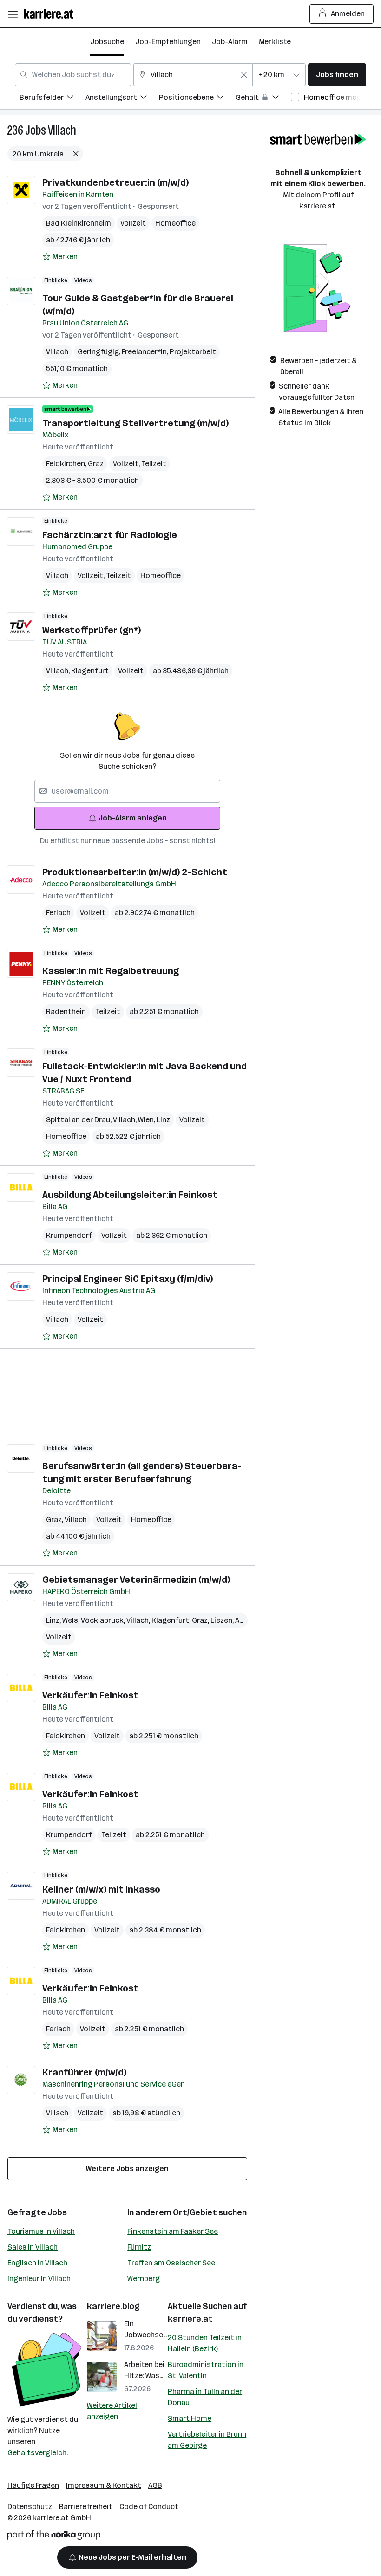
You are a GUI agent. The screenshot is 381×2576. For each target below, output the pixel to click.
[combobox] (73, 75)
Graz (96, 464)
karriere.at (190, 2319)
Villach (62, 130)
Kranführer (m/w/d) (84, 2072)
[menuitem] (53, 99)
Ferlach (58, 913)
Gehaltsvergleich (37, 2453)
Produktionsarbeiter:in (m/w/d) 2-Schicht (135, 872)
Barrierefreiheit (86, 2507)
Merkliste (275, 42)
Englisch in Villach (37, 2263)
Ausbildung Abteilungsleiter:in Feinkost (130, 1195)
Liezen (223, 1620)
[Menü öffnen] (13, 14)
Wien (147, 1120)
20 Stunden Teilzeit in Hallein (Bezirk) (205, 2343)
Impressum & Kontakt (104, 2485)
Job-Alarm (230, 42)
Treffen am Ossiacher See (171, 2263)
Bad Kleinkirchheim (79, 223)
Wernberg (144, 2279)
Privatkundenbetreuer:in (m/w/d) (115, 182)
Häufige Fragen (33, 2485)
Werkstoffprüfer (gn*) (92, 630)
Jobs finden (337, 75)
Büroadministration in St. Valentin (206, 2370)
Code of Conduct (149, 2507)
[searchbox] (127, 791)
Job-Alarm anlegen (133, 818)
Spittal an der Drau (79, 1120)
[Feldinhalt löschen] (244, 75)
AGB (155, 2485)
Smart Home (190, 2418)
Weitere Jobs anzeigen (127, 2169)
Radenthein (66, 1012)
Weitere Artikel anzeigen (112, 2411)
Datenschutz (30, 2507)
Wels (72, 1620)
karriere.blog (113, 2306)
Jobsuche (107, 42)
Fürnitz (139, 2247)
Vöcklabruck (104, 1620)
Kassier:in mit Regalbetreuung (111, 971)
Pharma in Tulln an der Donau (205, 2397)
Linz (163, 1120)
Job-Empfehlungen (168, 42)
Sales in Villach (33, 2247)
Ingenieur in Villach (39, 2279)
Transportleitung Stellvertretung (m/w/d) (135, 423)
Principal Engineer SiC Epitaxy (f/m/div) (128, 1279)
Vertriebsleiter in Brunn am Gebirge (207, 2440)
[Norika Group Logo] (54, 2537)
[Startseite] (51, 14)
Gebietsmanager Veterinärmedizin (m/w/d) (136, 1580)
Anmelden (348, 14)
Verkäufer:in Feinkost (90, 1695)
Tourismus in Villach (41, 2231)
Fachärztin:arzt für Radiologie (110, 535)
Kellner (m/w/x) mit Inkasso (101, 1889)
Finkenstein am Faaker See (173, 2231)
